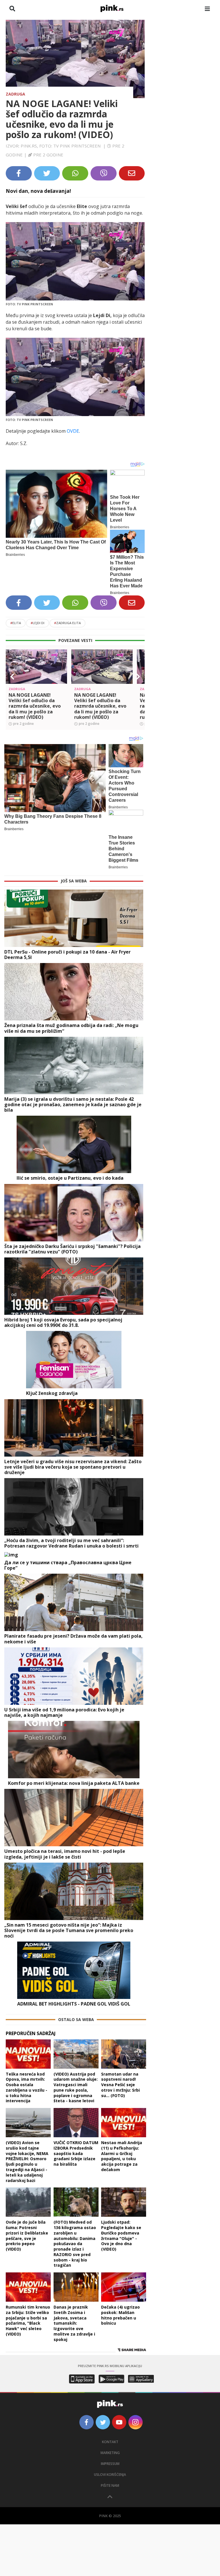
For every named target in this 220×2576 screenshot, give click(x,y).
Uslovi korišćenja (110, 2475)
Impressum (110, 2464)
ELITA (16, 623)
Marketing (110, 2453)
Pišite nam (110, 2485)
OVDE (73, 431)
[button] (12, 677)
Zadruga (15, 94)
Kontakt (110, 2442)
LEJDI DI (38, 623)
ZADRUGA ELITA (67, 623)
